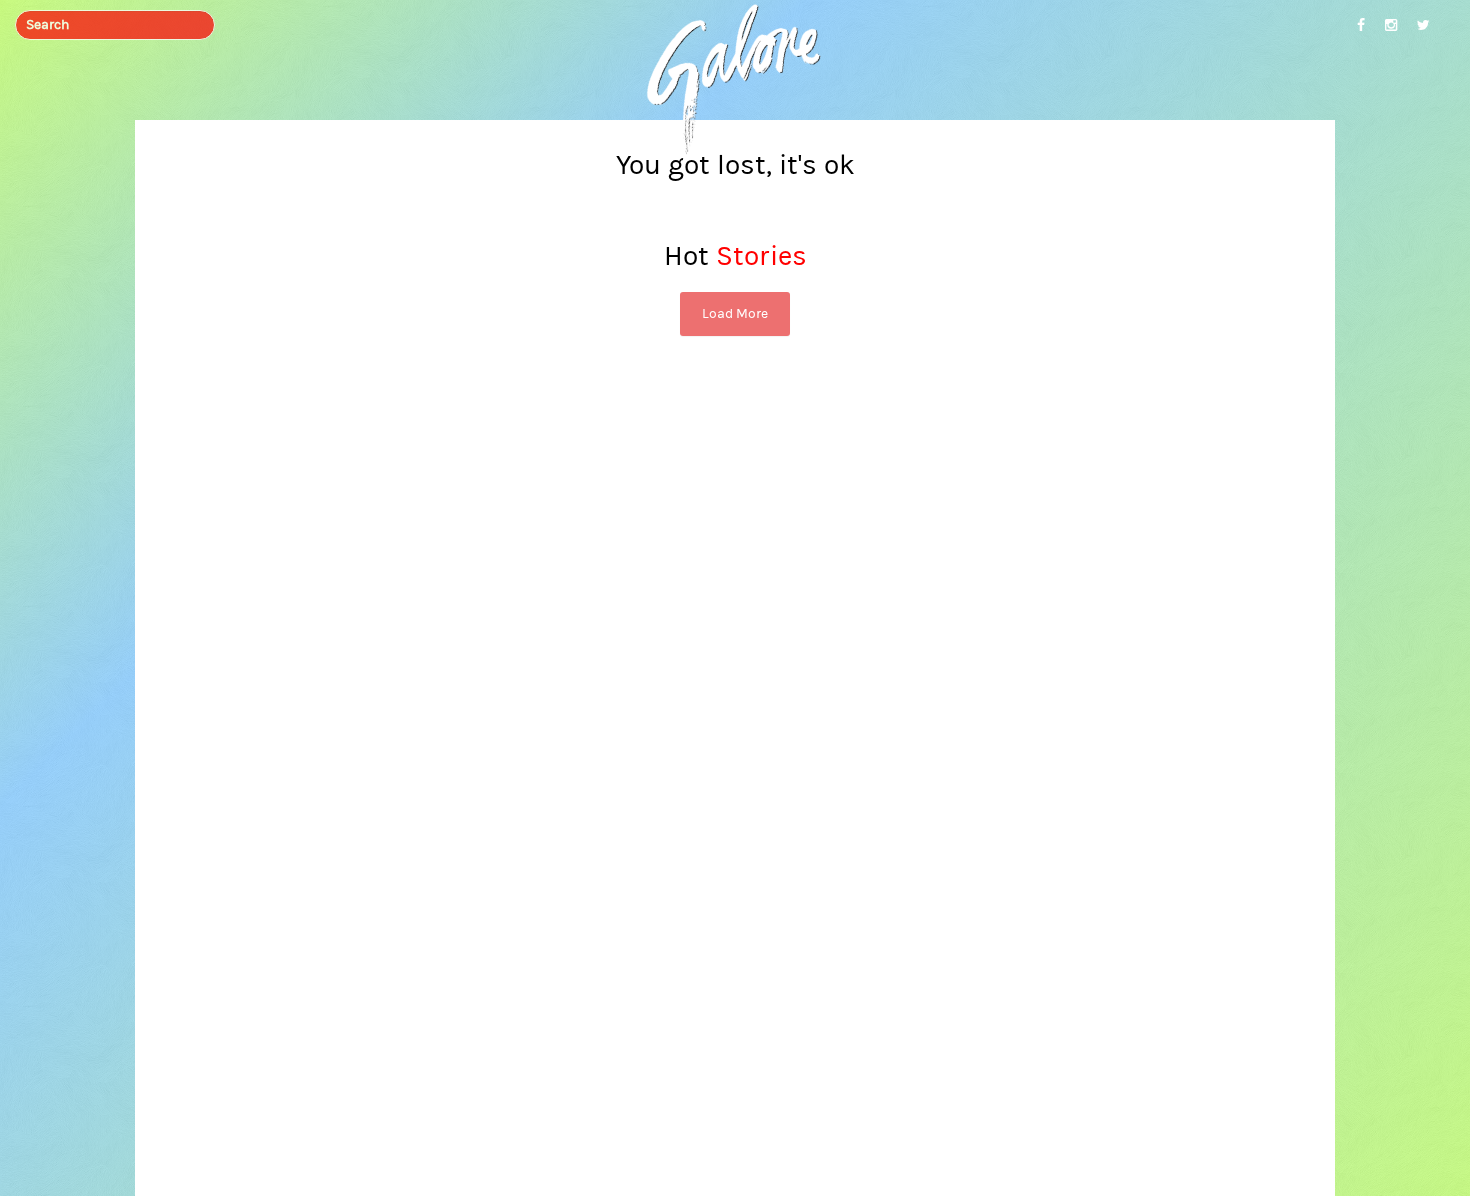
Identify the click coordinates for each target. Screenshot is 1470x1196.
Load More (735, 314)
